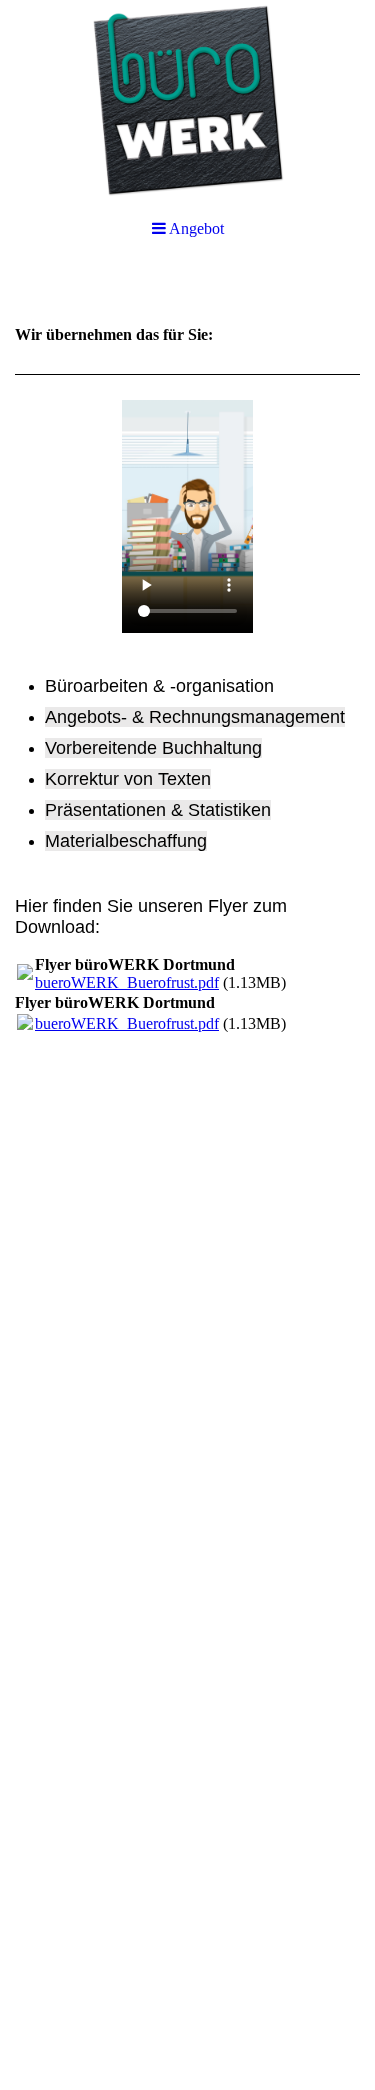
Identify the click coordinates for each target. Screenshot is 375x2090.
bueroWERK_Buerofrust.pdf (127, 982)
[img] (187, 100)
